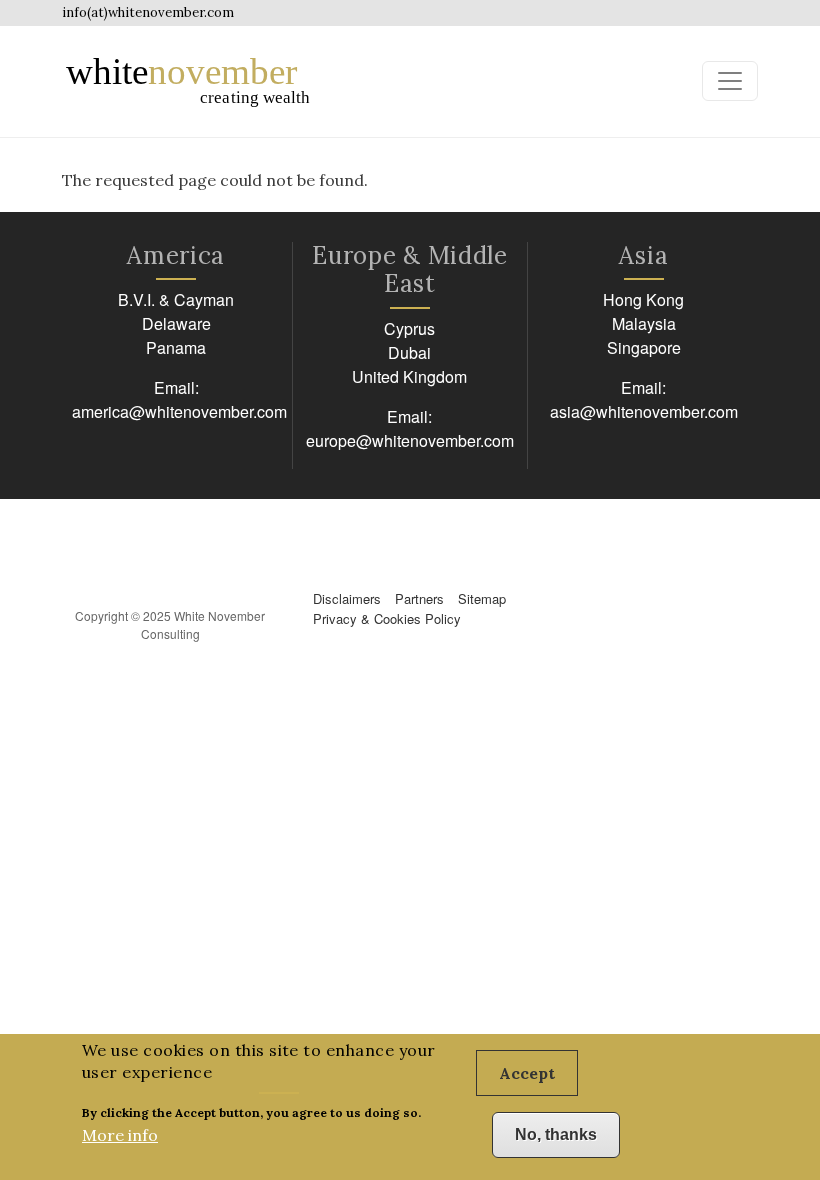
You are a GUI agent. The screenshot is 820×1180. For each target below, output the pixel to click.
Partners (419, 598)
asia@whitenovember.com (644, 411)
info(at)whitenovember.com (148, 12)
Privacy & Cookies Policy (387, 618)
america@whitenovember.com (179, 411)
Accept (527, 1073)
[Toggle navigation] (730, 81)
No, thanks (556, 1134)
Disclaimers (347, 598)
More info (120, 1135)
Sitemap (482, 598)
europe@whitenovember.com (410, 440)
